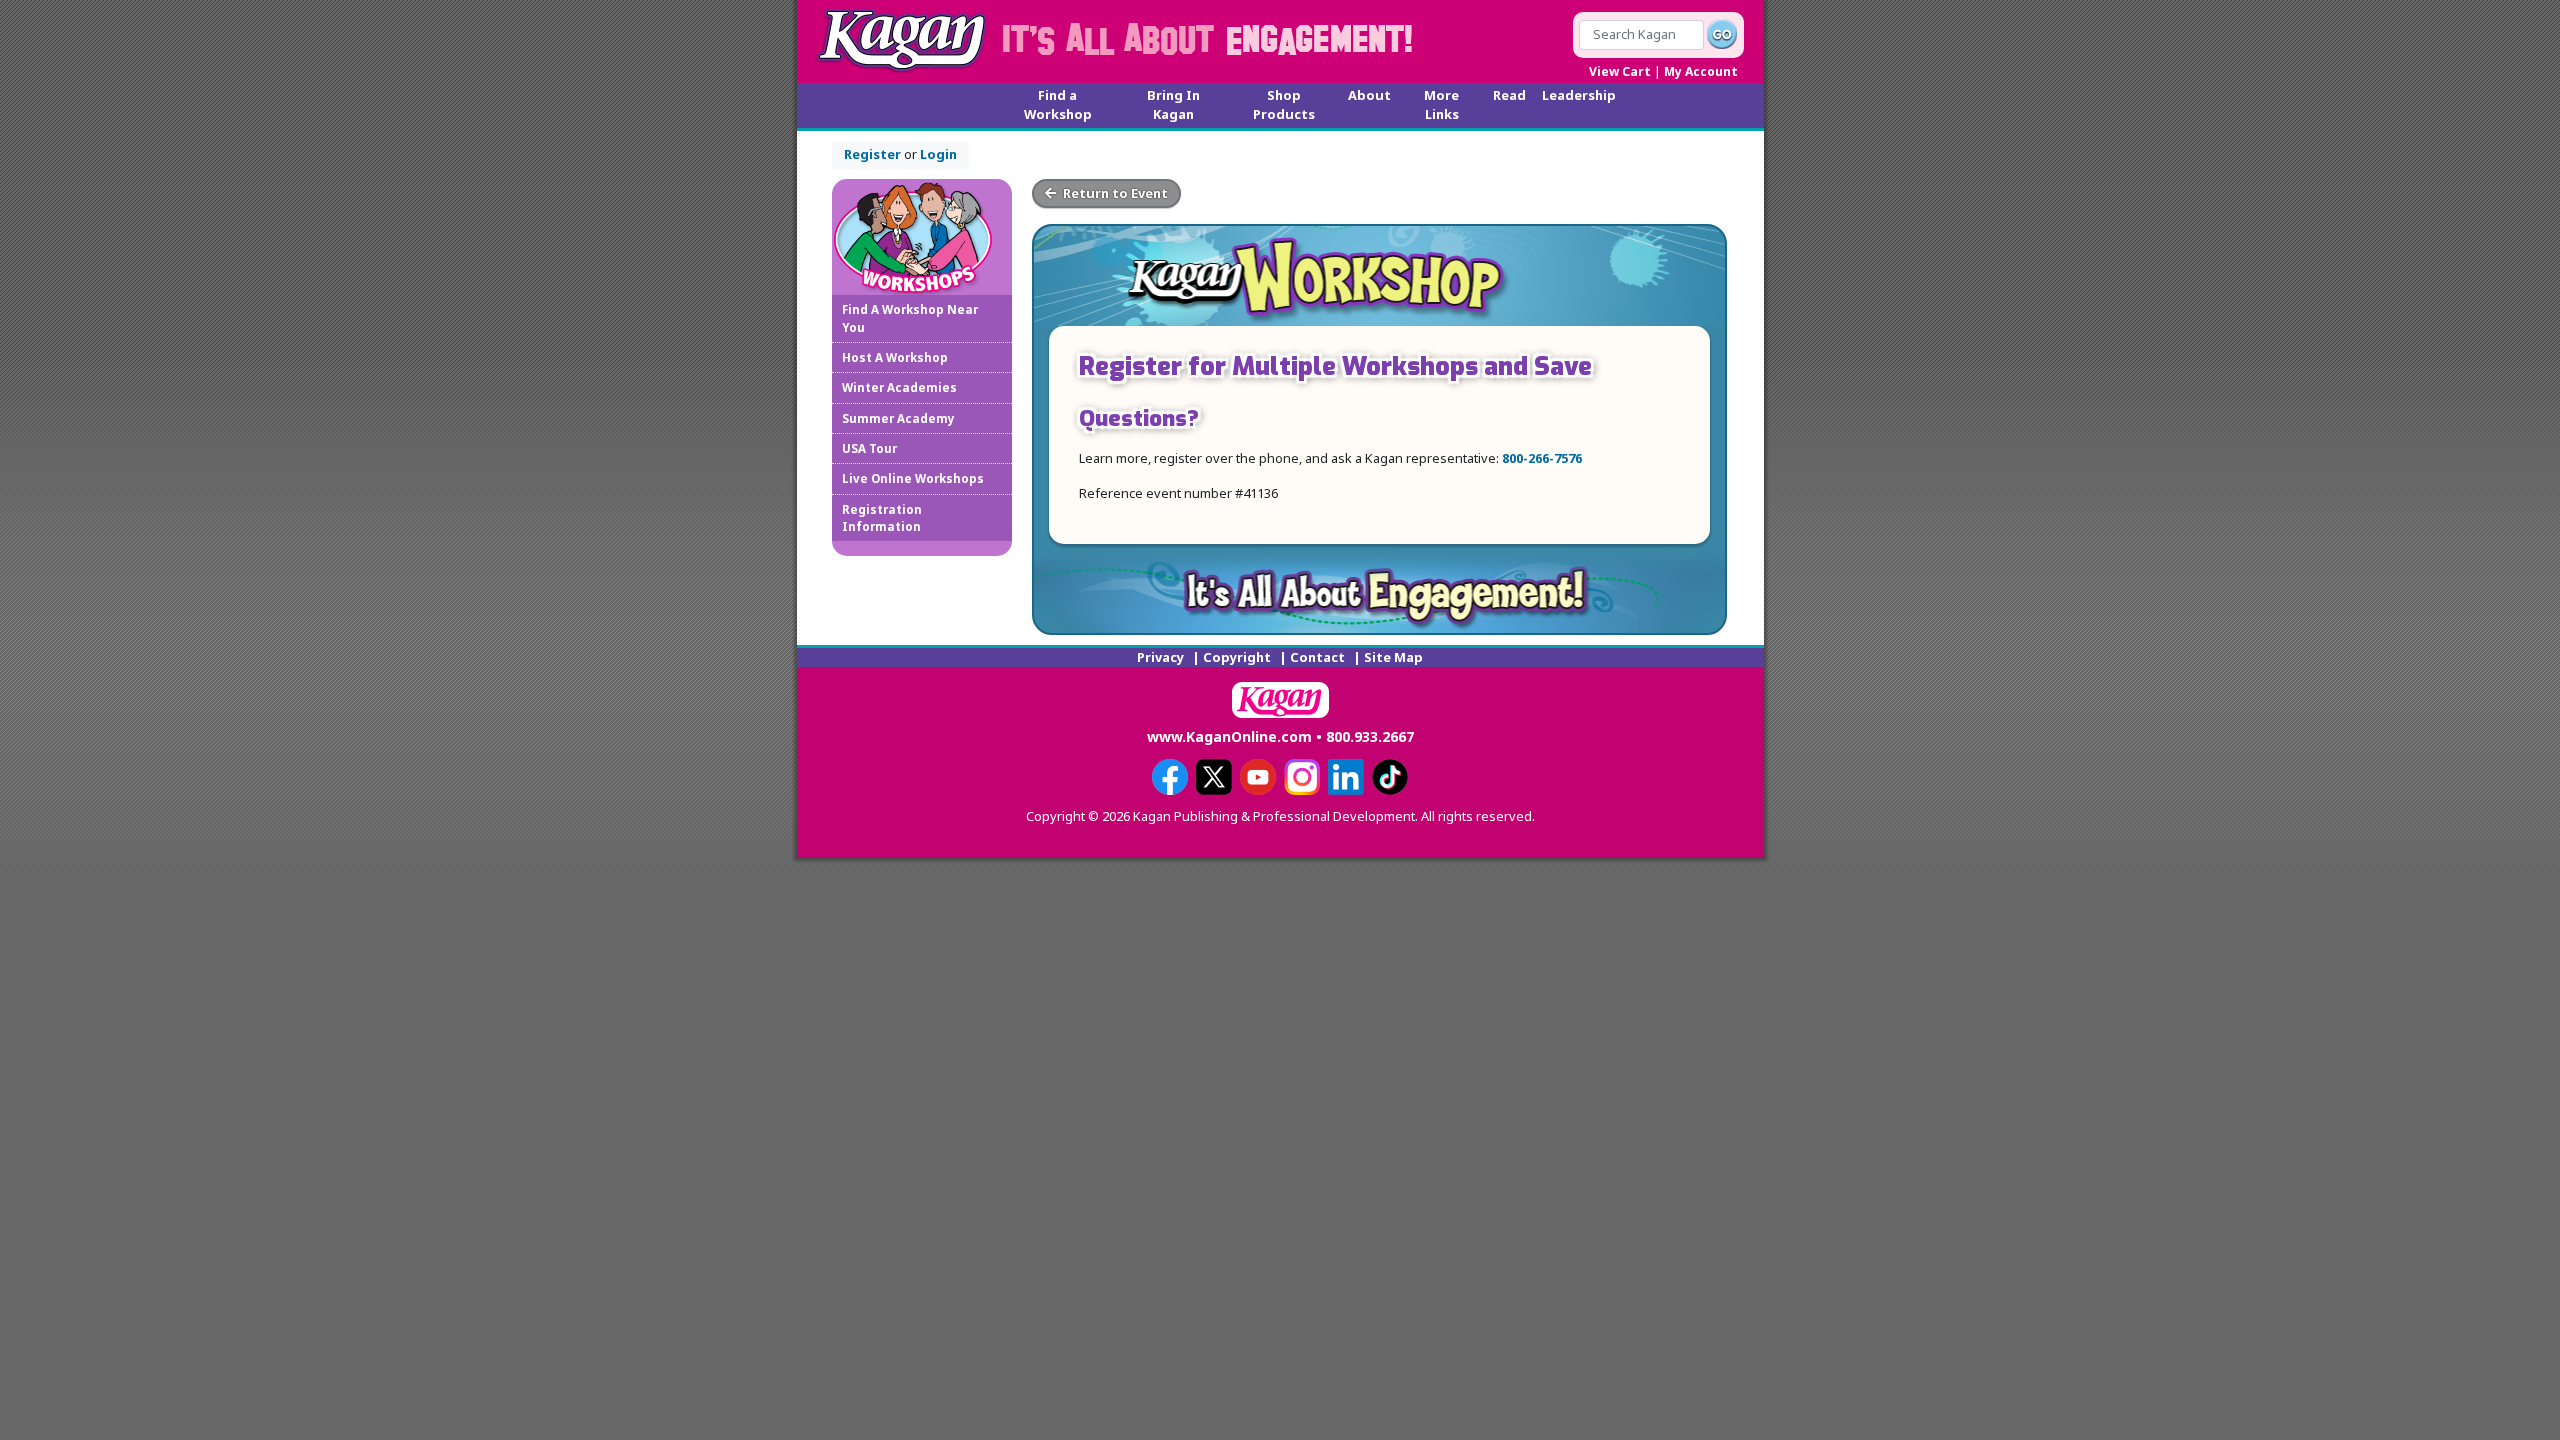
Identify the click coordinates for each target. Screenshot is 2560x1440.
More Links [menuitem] (1441, 104)
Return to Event (1114, 193)
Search (1722, 34)
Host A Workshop (895, 357)
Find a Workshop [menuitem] (1058, 104)
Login (938, 154)
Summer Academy (898, 418)
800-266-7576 (1542, 458)
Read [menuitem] (1509, 95)
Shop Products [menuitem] (1284, 104)
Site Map (1393, 657)
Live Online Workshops (913, 478)
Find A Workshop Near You (910, 318)
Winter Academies (899, 387)
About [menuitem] (1369, 95)
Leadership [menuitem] (1579, 95)
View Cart (1620, 71)
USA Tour (869, 448)
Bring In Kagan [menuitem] (1173, 104)
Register (872, 154)
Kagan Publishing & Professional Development (902, 40)
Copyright (1237, 657)
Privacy (1160, 657)
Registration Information (882, 518)
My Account (1701, 71)
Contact (1317, 657)
